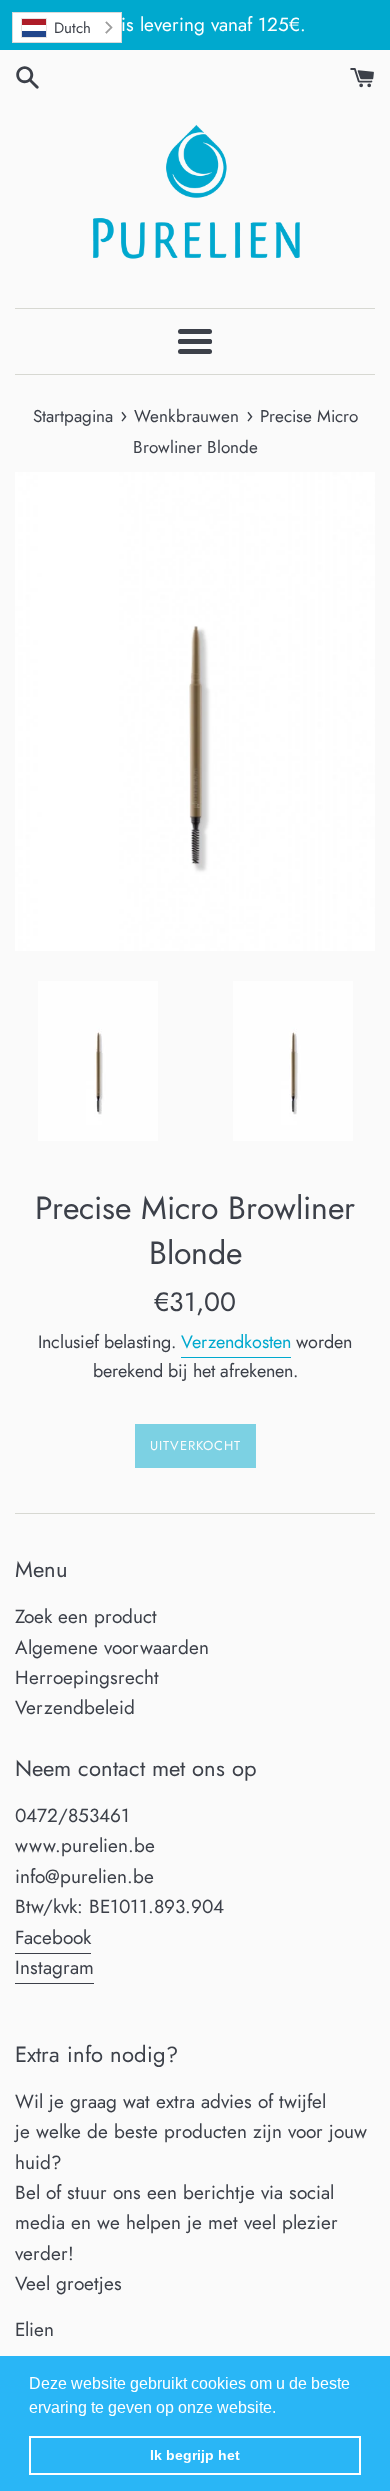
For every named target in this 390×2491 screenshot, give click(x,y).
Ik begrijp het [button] (195, 2455)
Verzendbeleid (75, 1707)
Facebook (53, 1937)
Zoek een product (86, 1616)
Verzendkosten (236, 1342)
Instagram (54, 1967)
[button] (283, 2409)
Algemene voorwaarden (112, 1647)
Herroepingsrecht (87, 1677)
